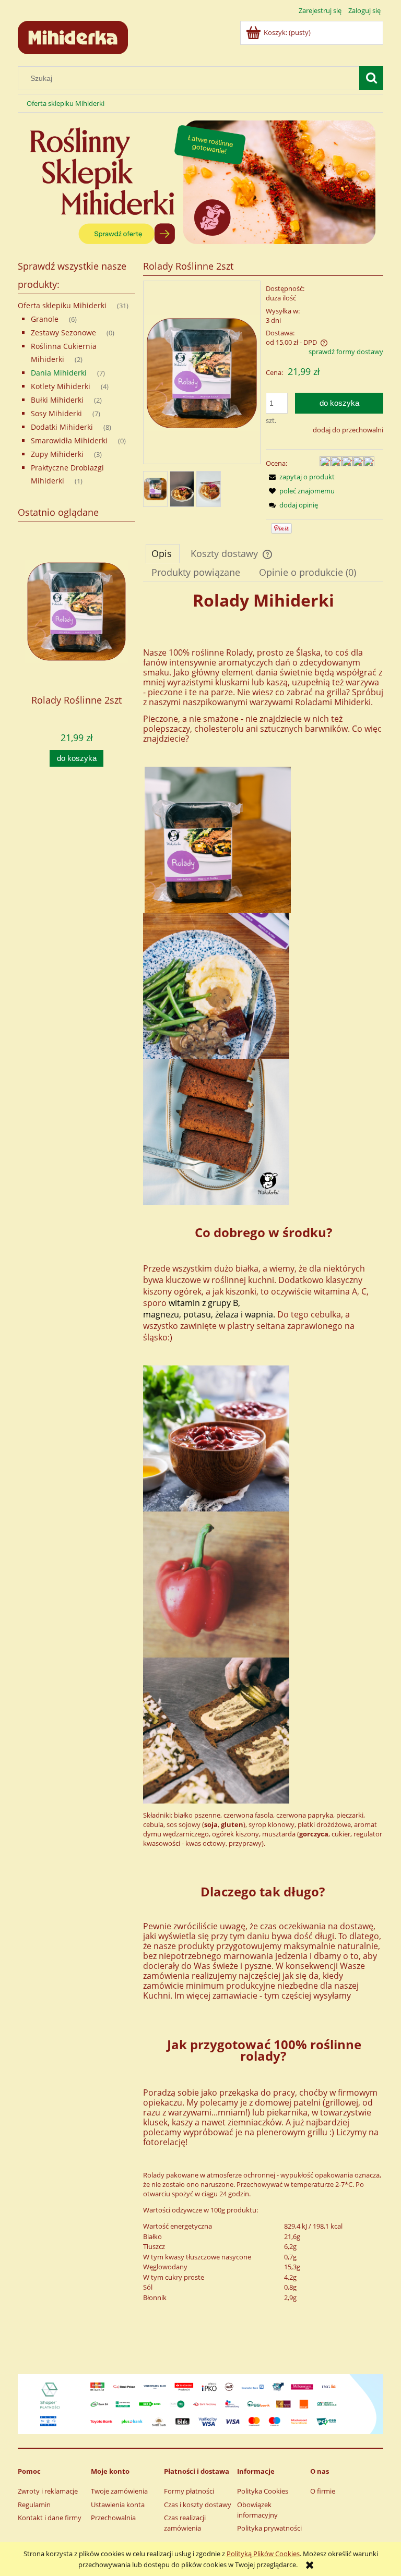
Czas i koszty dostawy (198, 2505)
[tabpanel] (263, 1481)
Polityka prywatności (269, 2528)
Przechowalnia (113, 2518)
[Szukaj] (371, 78)
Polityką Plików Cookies (263, 2554)
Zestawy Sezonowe (63, 332)
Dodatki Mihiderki (62, 427)
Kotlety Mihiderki (61, 386)
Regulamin (34, 2505)
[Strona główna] (73, 36)
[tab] (163, 553)
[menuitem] (66, 104)
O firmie (323, 2491)
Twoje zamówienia (119, 2491)
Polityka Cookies (263, 2491)
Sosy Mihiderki (56, 413)
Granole (45, 319)
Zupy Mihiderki (57, 454)
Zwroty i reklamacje (48, 2491)
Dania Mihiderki (59, 373)
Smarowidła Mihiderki (69, 440)
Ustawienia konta (118, 2505)
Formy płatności (189, 2491)
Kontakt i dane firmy (50, 2518)
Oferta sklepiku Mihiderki (62, 305)
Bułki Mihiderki (57, 400)
